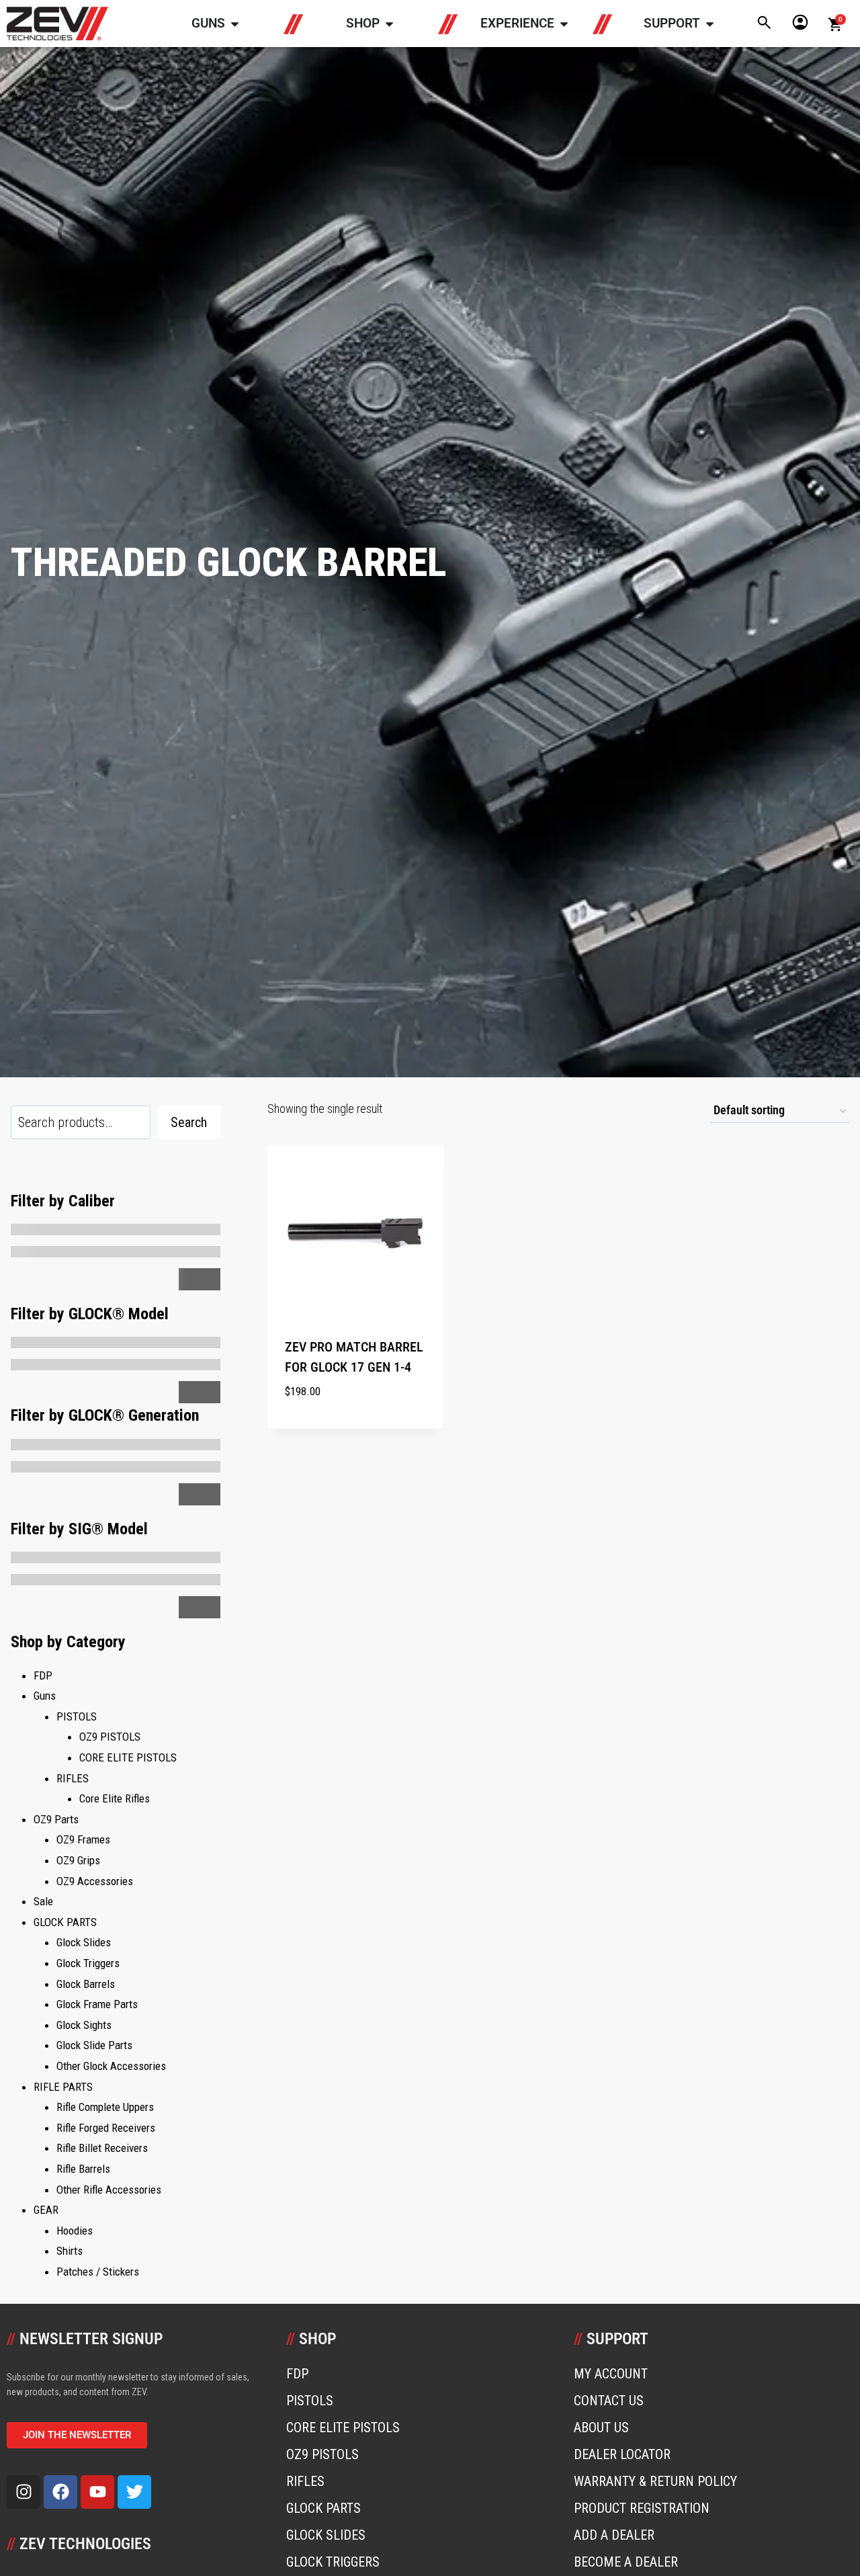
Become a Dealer (626, 2562)
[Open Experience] (564, 24)
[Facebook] (60, 2492)
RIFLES (305, 2481)
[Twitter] (134, 2492)
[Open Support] (710, 24)
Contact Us (609, 2401)
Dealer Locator (622, 2454)
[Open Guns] (235, 24)
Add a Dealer (614, 2535)
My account (611, 2374)
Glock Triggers (333, 2562)
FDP (297, 2374)
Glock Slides (326, 2535)
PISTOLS (310, 2401)
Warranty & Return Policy (655, 2481)
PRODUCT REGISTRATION (642, 2508)
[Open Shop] (389, 24)
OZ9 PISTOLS (322, 2454)
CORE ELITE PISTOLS (343, 2427)
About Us (601, 2427)
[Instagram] (24, 2492)
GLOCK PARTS (324, 2508)
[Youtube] (97, 2492)
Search (189, 1122)
